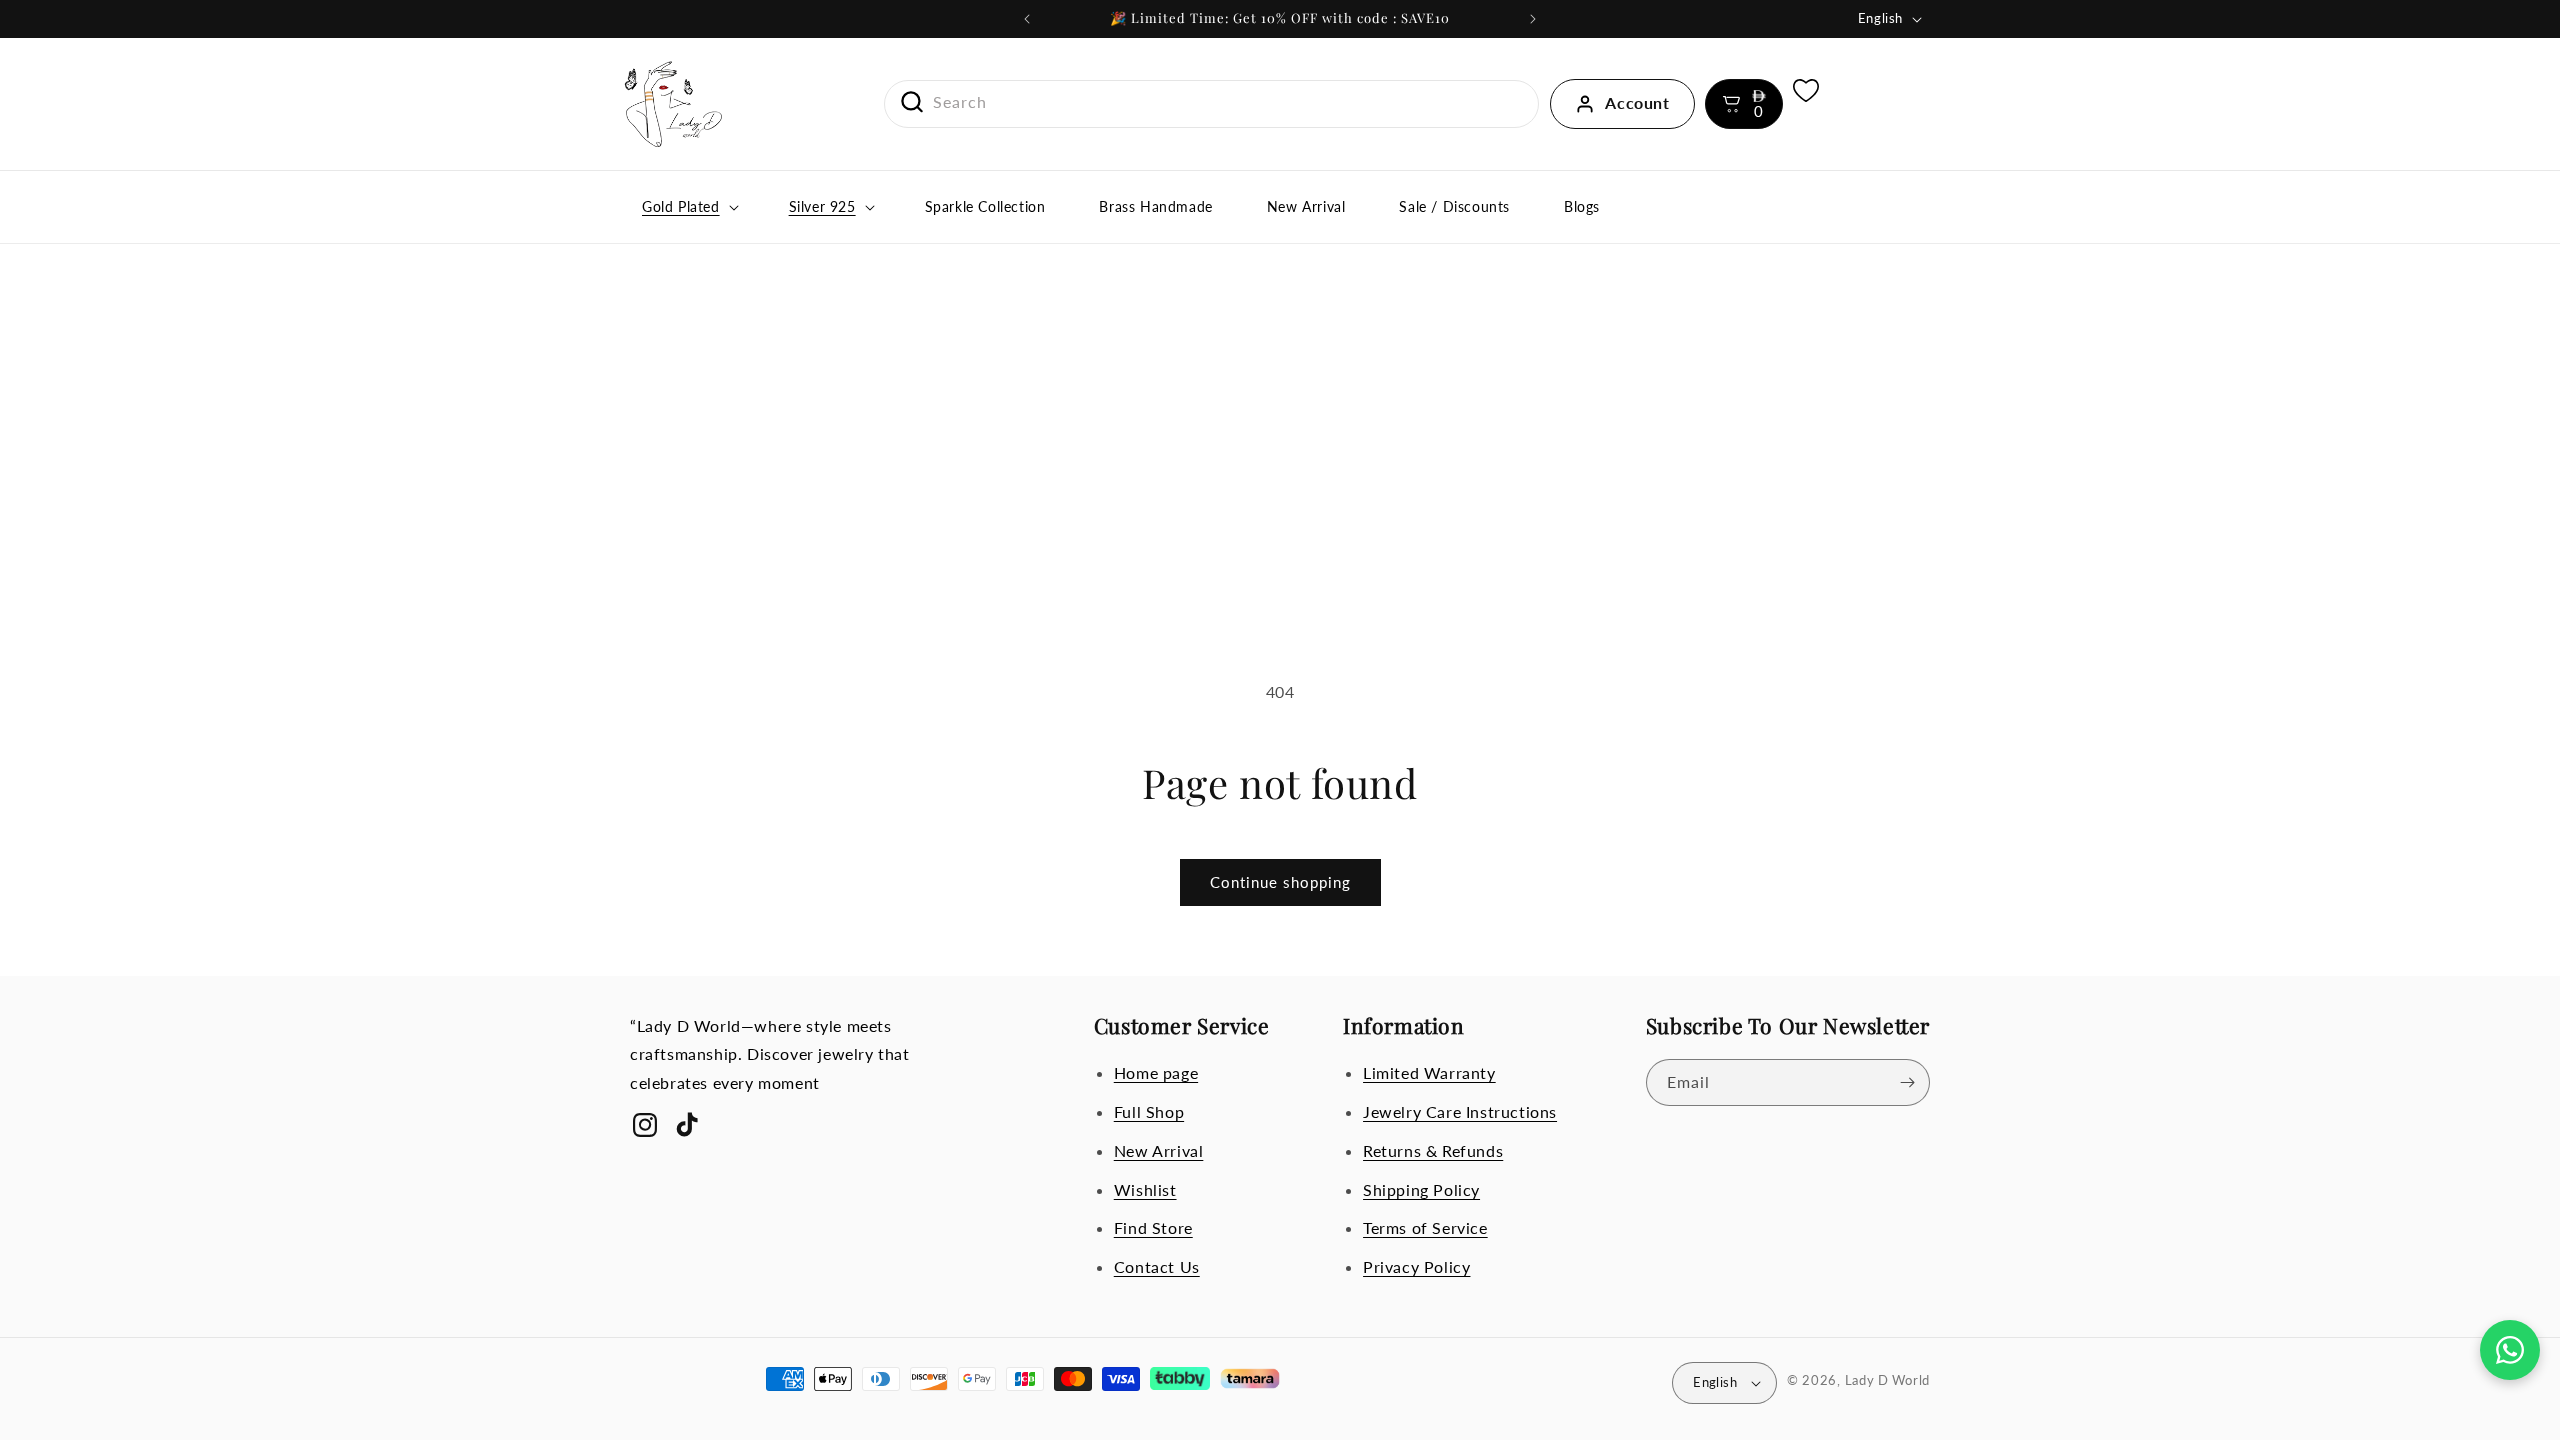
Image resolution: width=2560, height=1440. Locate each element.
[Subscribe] (1907, 1082)
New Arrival (1159, 1150)
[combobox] (1212, 102)
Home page (1156, 1072)
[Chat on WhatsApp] (2510, 1350)
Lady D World (1887, 1380)
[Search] (905, 102)
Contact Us (1157, 1266)
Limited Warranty (1429, 1072)
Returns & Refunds (1433, 1150)
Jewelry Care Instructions (1460, 1111)
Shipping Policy (1421, 1189)
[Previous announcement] (1027, 19)
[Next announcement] (1533, 19)
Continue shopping (1280, 882)
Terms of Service (1425, 1227)
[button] (1744, 104)
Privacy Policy (1416, 1266)
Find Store (1153, 1227)
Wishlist (1145, 1189)
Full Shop (1149, 1111)
